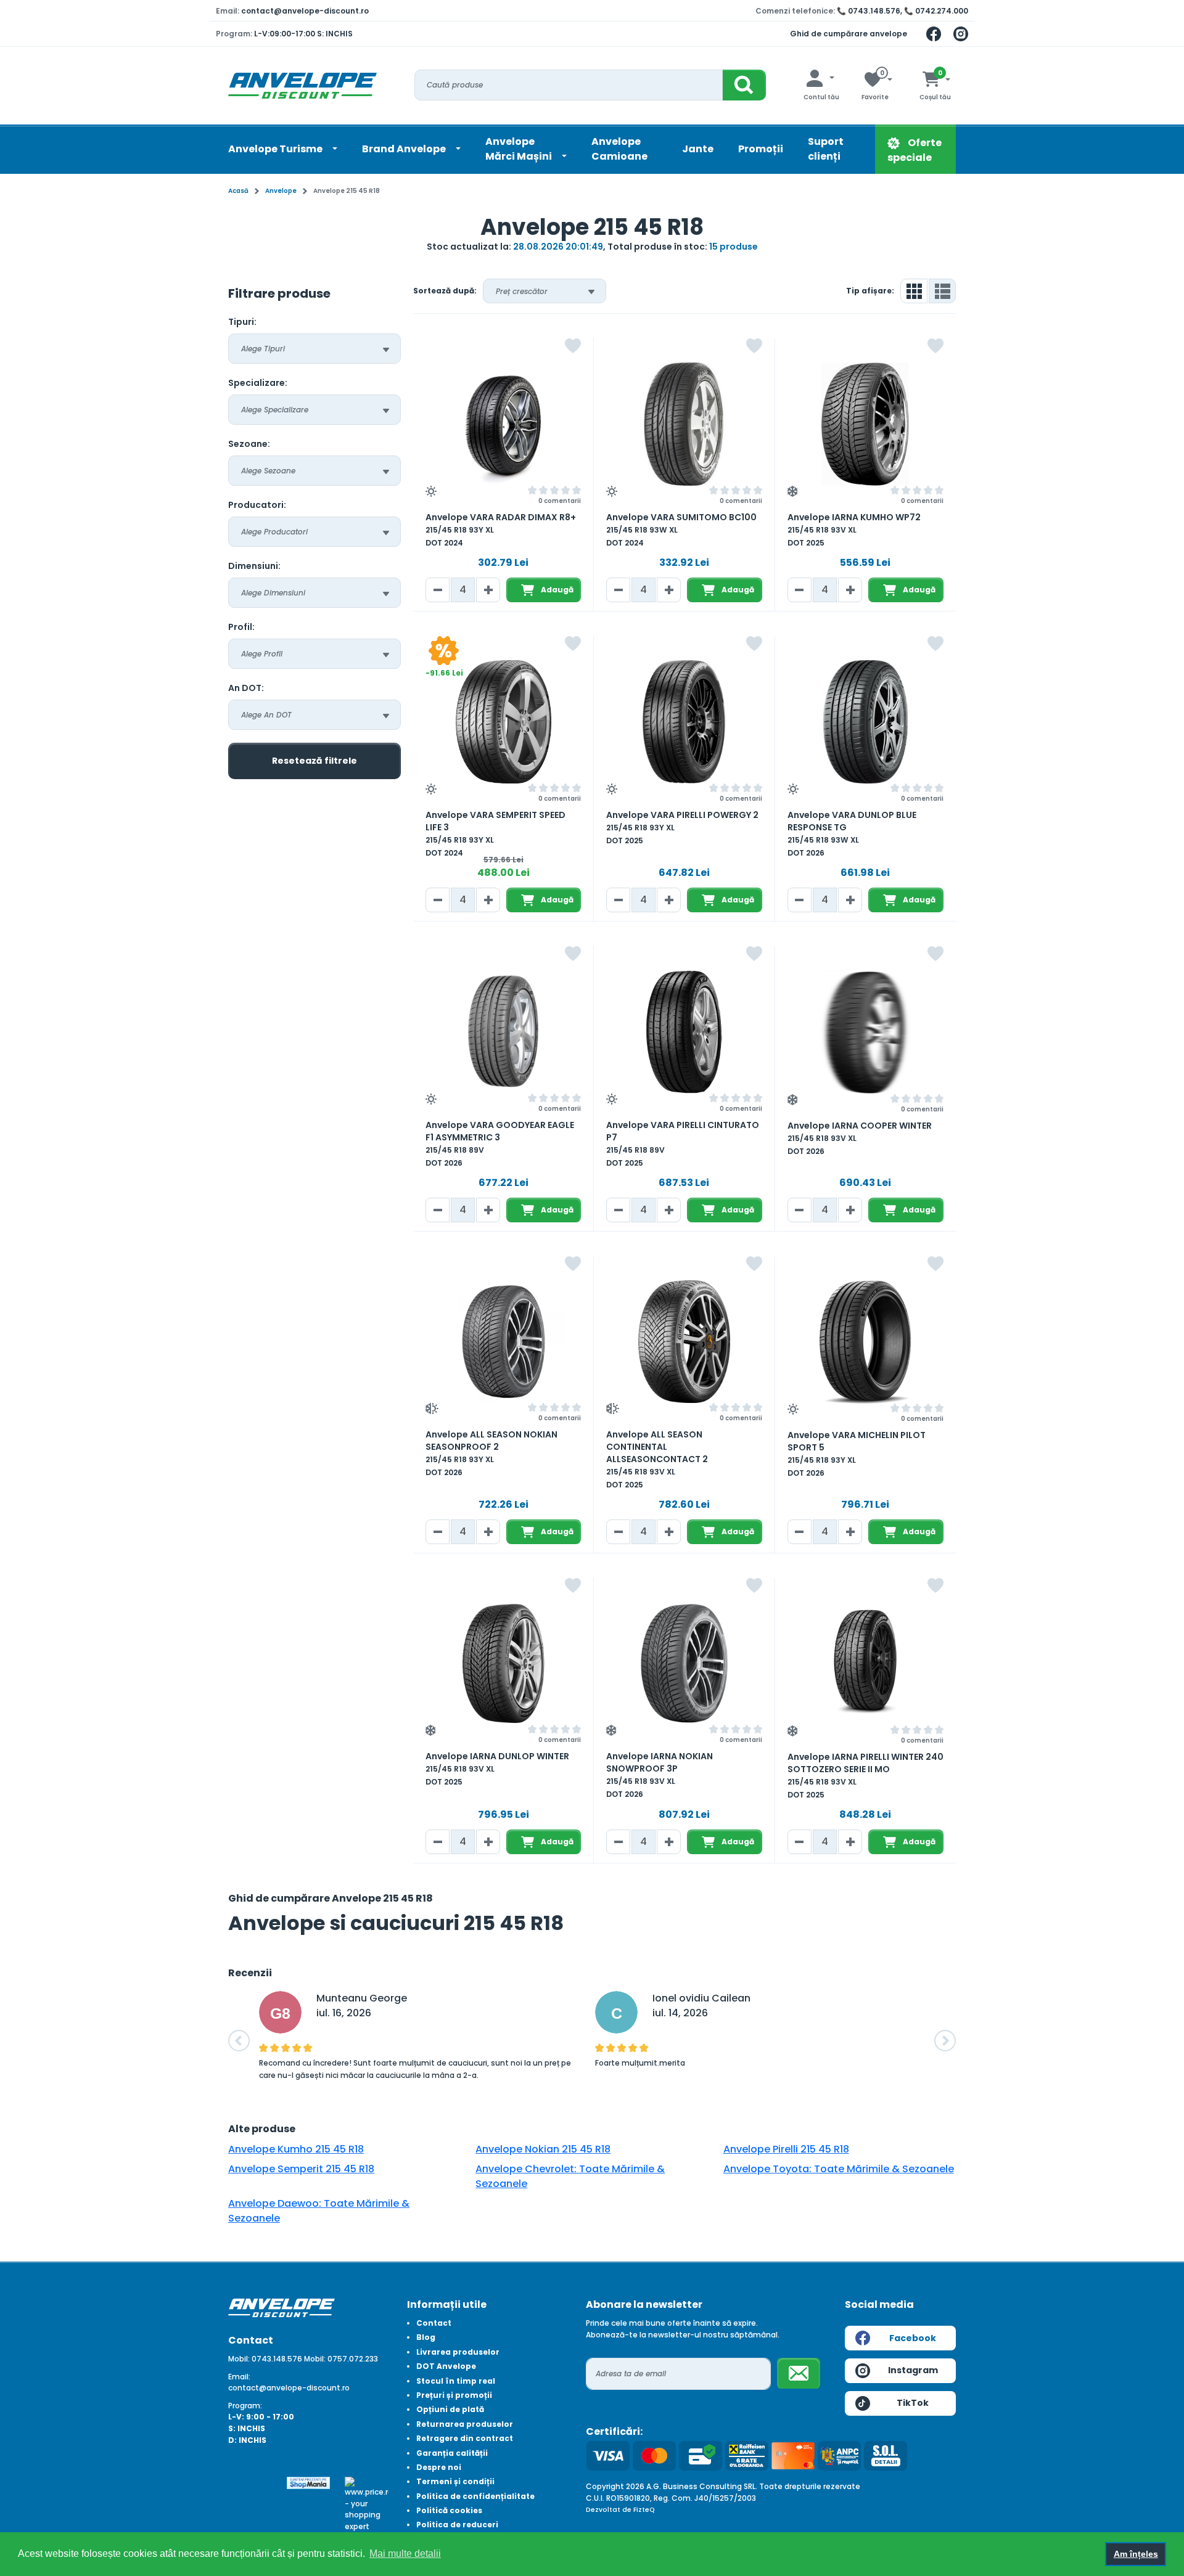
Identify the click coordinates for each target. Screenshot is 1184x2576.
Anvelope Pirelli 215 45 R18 (786, 2149)
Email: (239, 2377)
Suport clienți (826, 149)
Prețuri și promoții (454, 2395)
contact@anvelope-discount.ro (305, 11)
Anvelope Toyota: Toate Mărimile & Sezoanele (839, 2169)
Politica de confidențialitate (475, 2496)
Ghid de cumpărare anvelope (849, 34)
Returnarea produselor (465, 2424)
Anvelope (281, 191)
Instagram (913, 2370)
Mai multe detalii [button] (405, 2554)
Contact (434, 2323)
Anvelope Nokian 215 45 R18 (543, 2149)
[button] (239, 2041)
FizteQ (644, 2510)
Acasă (238, 191)
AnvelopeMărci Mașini (520, 149)
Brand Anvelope (405, 149)
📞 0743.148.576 (869, 11)
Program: (245, 2406)
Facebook (913, 2338)
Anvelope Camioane (619, 149)
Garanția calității (452, 2453)
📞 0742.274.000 (936, 11)
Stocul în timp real (456, 2381)
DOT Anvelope (446, 2366)
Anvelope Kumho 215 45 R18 (296, 2149)
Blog (426, 2337)
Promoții (761, 149)
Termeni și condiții (455, 2481)
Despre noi (439, 2467)
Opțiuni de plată (450, 2409)
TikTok (913, 2403)
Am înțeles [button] (1136, 2554)
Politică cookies (449, 2510)
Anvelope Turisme (276, 149)
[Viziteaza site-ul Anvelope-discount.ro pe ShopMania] (309, 2482)
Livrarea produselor (458, 2352)
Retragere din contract (465, 2438)
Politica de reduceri (457, 2525)
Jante (698, 149)
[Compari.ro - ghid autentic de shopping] (250, 2488)
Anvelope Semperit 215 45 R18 (301, 2169)
